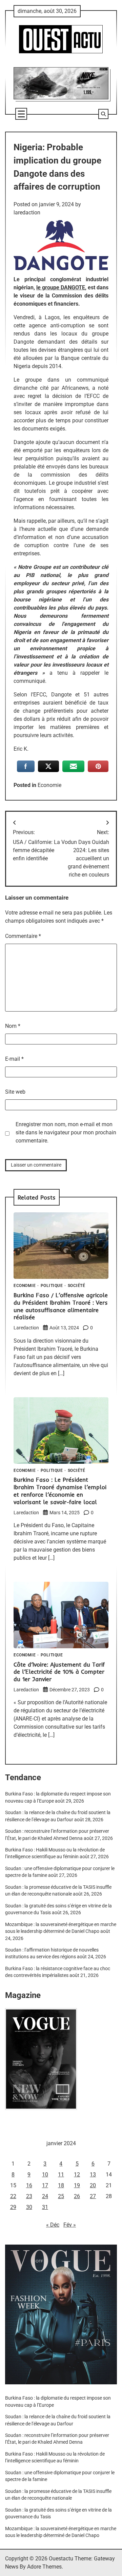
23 (29, 2196)
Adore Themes (44, 2567)
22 (13, 2196)
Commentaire (23, 936)
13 (93, 2175)
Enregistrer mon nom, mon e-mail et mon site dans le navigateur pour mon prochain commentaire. (66, 1132)
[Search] (103, 114)
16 (29, 2185)
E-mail (14, 1059)
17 (45, 2185)
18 (61, 2185)
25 (61, 2196)
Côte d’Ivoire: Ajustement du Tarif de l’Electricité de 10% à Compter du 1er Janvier (59, 1672)
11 (61, 2175)
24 (45, 2196)
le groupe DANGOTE (61, 287)
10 (45, 2175)
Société (77, 1286)
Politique (52, 1286)
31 (45, 2207)
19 (77, 2185)
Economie (49, 785)
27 (93, 2196)
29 (13, 2207)
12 (77, 2175)
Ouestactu (61, 2559)
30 (29, 2207)
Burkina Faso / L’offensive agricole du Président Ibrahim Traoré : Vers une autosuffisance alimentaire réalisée (61, 1306)
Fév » (70, 2225)
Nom (13, 1026)
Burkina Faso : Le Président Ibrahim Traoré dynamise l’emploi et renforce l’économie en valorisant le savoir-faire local (60, 1491)
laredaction (27, 213)
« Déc (53, 2225)
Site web (15, 1092)
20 (93, 2185)
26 (77, 2196)
